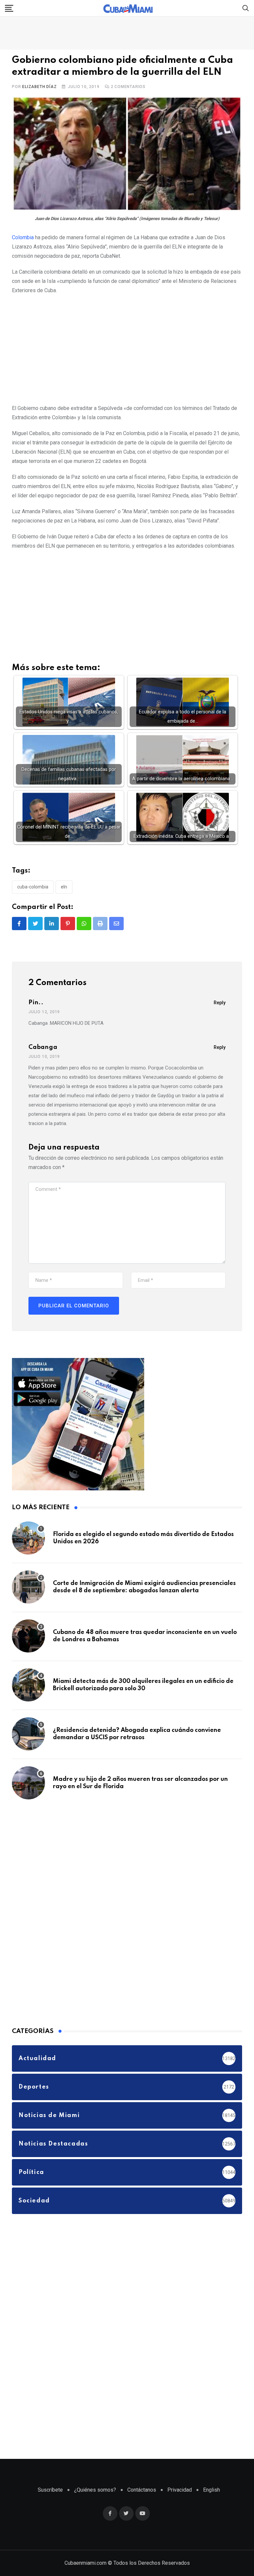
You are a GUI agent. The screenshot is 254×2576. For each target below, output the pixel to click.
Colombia (23, 237)
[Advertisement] (127, 348)
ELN (64, 887)
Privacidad (180, 2490)
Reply (220, 1003)
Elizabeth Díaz (39, 87)
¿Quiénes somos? (95, 2490)
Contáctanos (142, 2490)
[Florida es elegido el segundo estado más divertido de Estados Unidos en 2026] (28, 1538)
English (212, 2490)
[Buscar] (246, 8)
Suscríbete (50, 2490)
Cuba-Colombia (33, 887)
